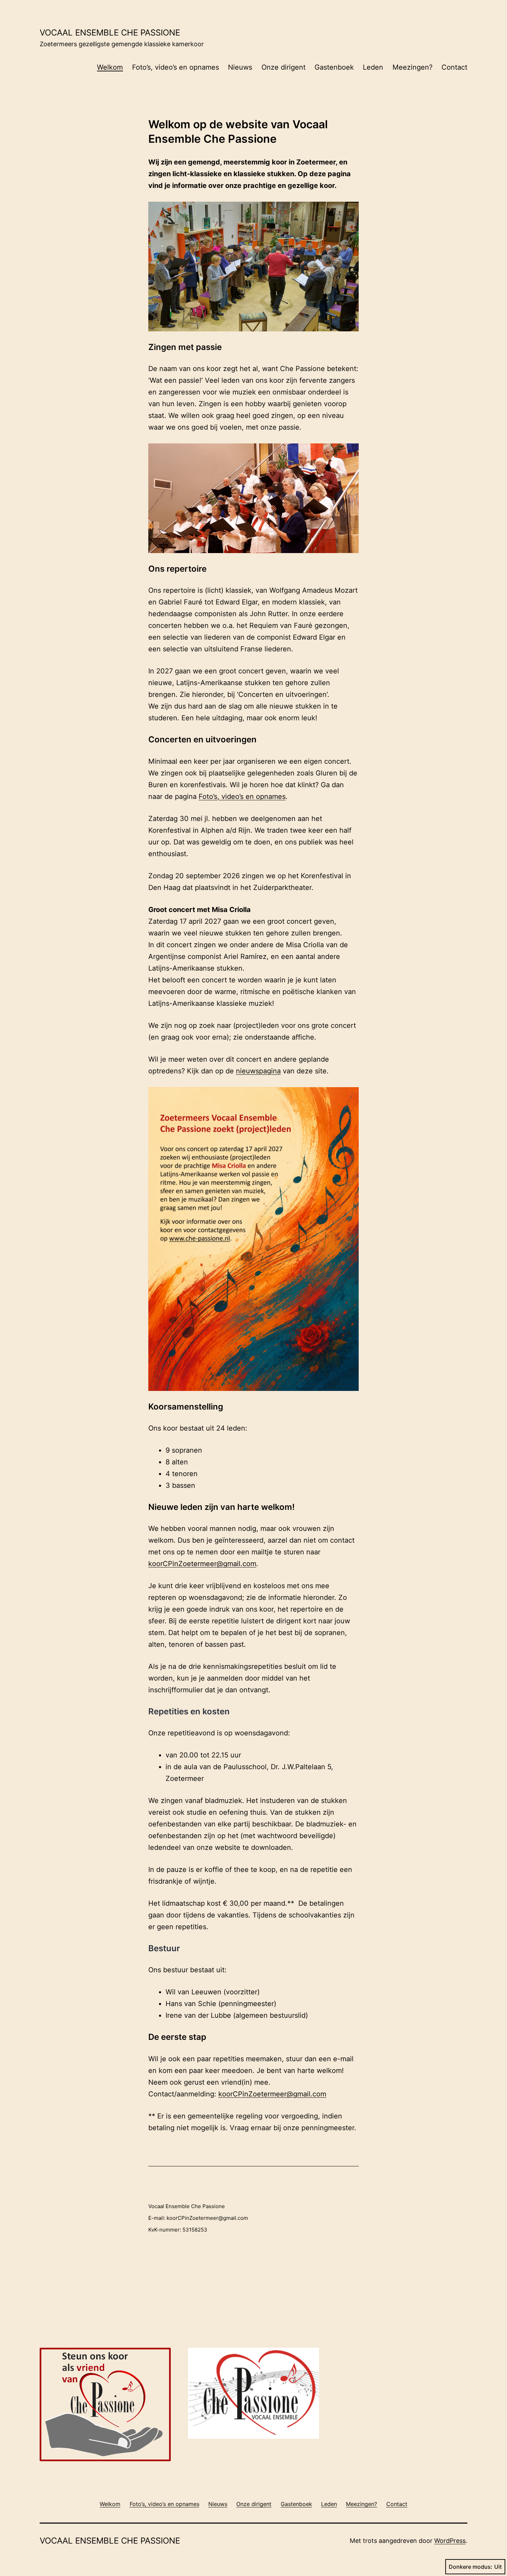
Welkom (110, 67)
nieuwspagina (258, 1071)
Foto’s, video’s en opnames (176, 67)
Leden (373, 67)
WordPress (450, 2541)
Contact (454, 67)
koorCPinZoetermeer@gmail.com (202, 1564)
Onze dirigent (284, 67)
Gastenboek (334, 67)
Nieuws (240, 67)
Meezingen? (412, 67)
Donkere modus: (471, 2567)
